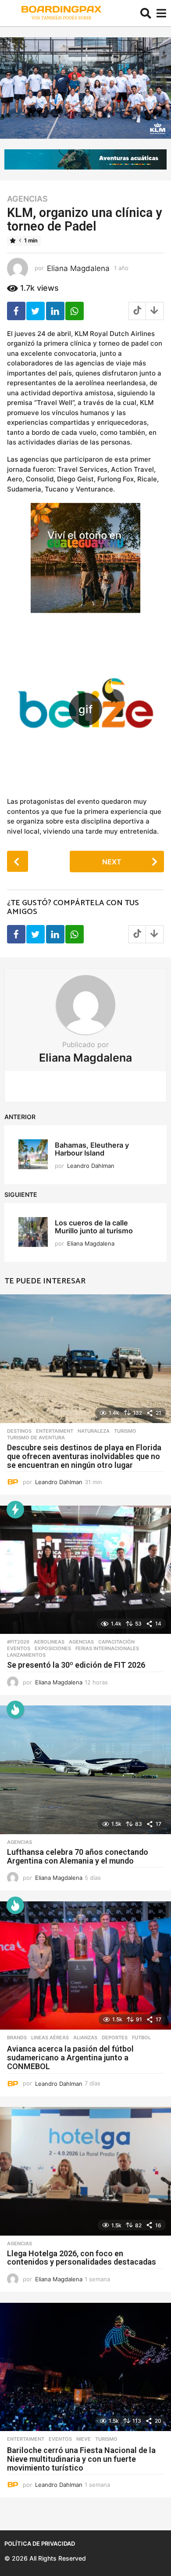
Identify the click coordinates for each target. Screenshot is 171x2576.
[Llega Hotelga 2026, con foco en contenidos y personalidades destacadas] (85, 2171)
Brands (17, 2038)
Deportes (115, 2038)
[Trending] (15, 1510)
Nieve (84, 2439)
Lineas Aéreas (50, 2038)
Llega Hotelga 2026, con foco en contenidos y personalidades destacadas (82, 2258)
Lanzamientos (26, 1655)
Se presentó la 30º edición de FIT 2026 (76, 1665)
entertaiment (55, 1431)
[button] (146, 13)
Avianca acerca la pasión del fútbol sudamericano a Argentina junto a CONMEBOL (70, 2058)
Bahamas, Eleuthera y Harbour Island (92, 1149)
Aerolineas (49, 1642)
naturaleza (94, 1431)
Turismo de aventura (36, 1438)
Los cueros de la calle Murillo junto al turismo (94, 1227)
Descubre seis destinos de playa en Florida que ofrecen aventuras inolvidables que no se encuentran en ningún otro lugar (84, 1456)
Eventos (19, 1648)
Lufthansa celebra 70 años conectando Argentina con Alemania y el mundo (78, 1856)
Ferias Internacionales (107, 1648)
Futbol (141, 2038)
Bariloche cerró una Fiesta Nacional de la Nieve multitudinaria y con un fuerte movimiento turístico (81, 2459)
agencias (27, 199)
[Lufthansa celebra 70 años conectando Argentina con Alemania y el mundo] (85, 1770)
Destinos (19, 1431)
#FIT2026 (18, 1642)
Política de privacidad (40, 2543)
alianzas (85, 2038)
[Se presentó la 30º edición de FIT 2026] (85, 1570)
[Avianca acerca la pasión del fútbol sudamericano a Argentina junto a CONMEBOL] (85, 1966)
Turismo (125, 1431)
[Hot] (15, 1709)
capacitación (116, 1642)
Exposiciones (53, 1648)
